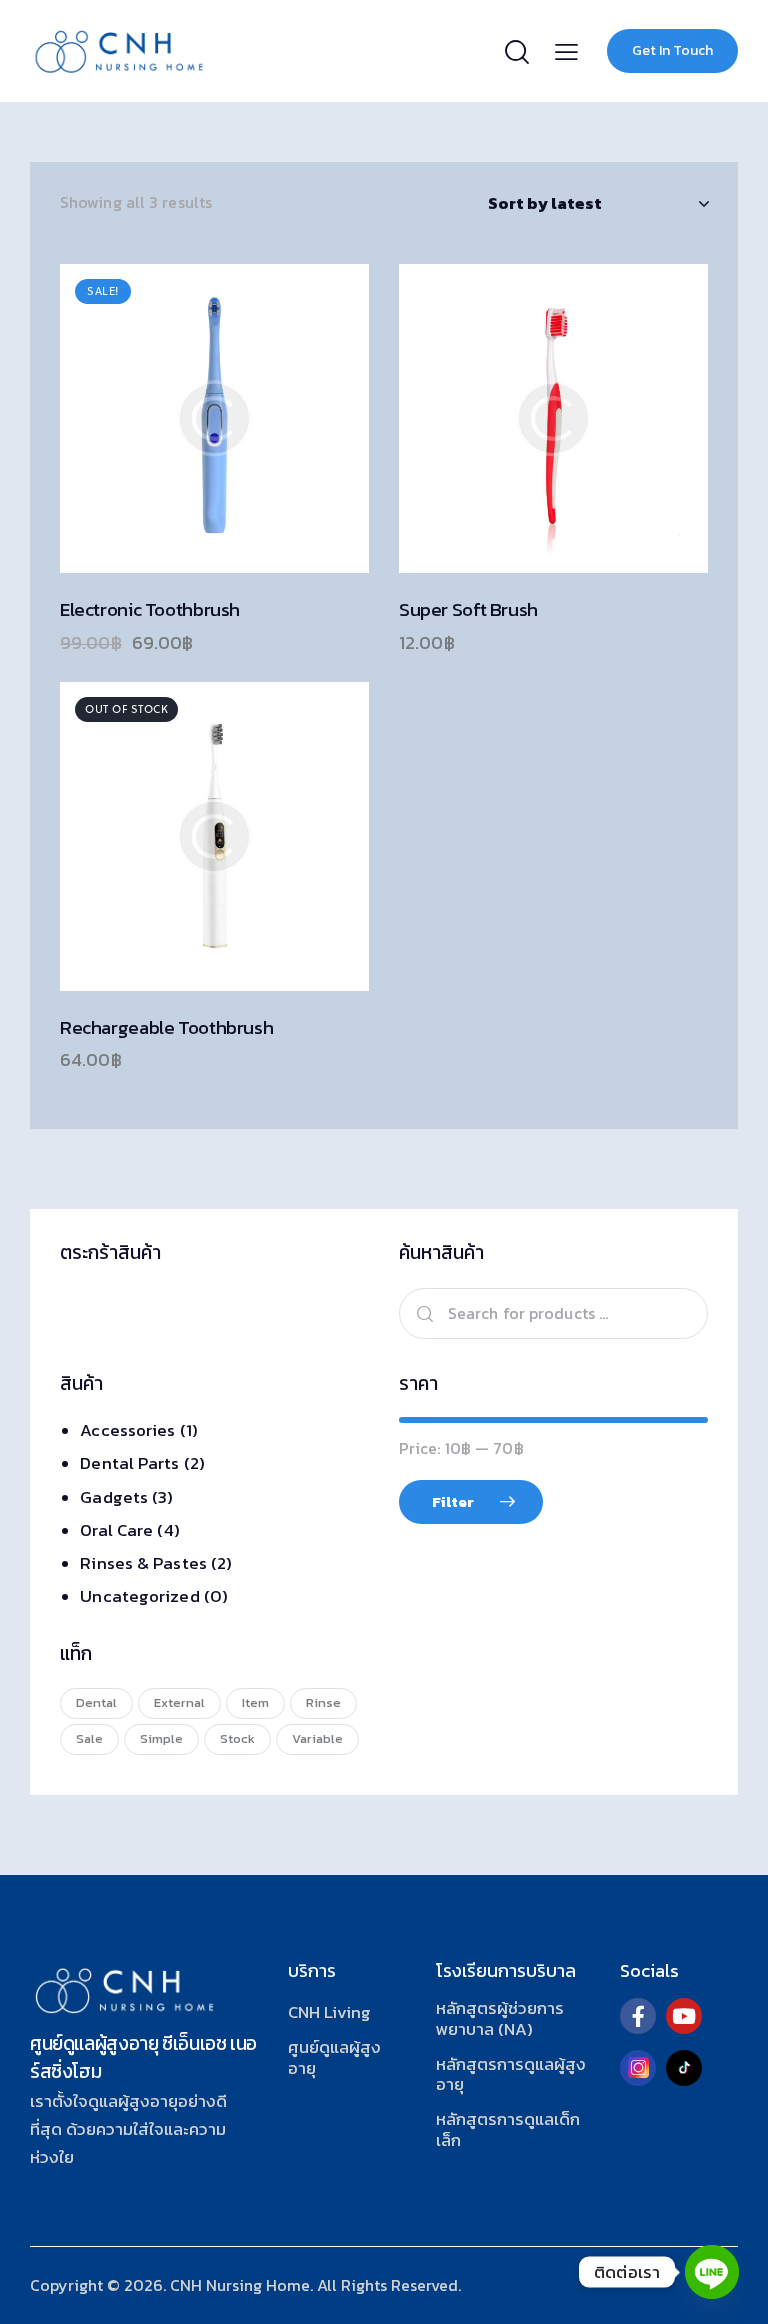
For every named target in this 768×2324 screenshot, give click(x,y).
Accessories (127, 1430)
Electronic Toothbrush (150, 610)
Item (255, 1702)
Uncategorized (139, 1596)
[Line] (712, 2272)
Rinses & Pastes (143, 1563)
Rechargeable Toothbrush (166, 1028)
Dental (96, 1702)
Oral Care (116, 1530)
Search (421, 1313)
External (179, 1702)
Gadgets (114, 1497)
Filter (453, 1501)
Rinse (323, 1702)
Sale (89, 1738)
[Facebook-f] (638, 2016)
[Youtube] (684, 2016)
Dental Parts (129, 1463)
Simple (161, 1738)
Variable (317, 1738)
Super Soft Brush (468, 610)
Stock (237, 1738)
